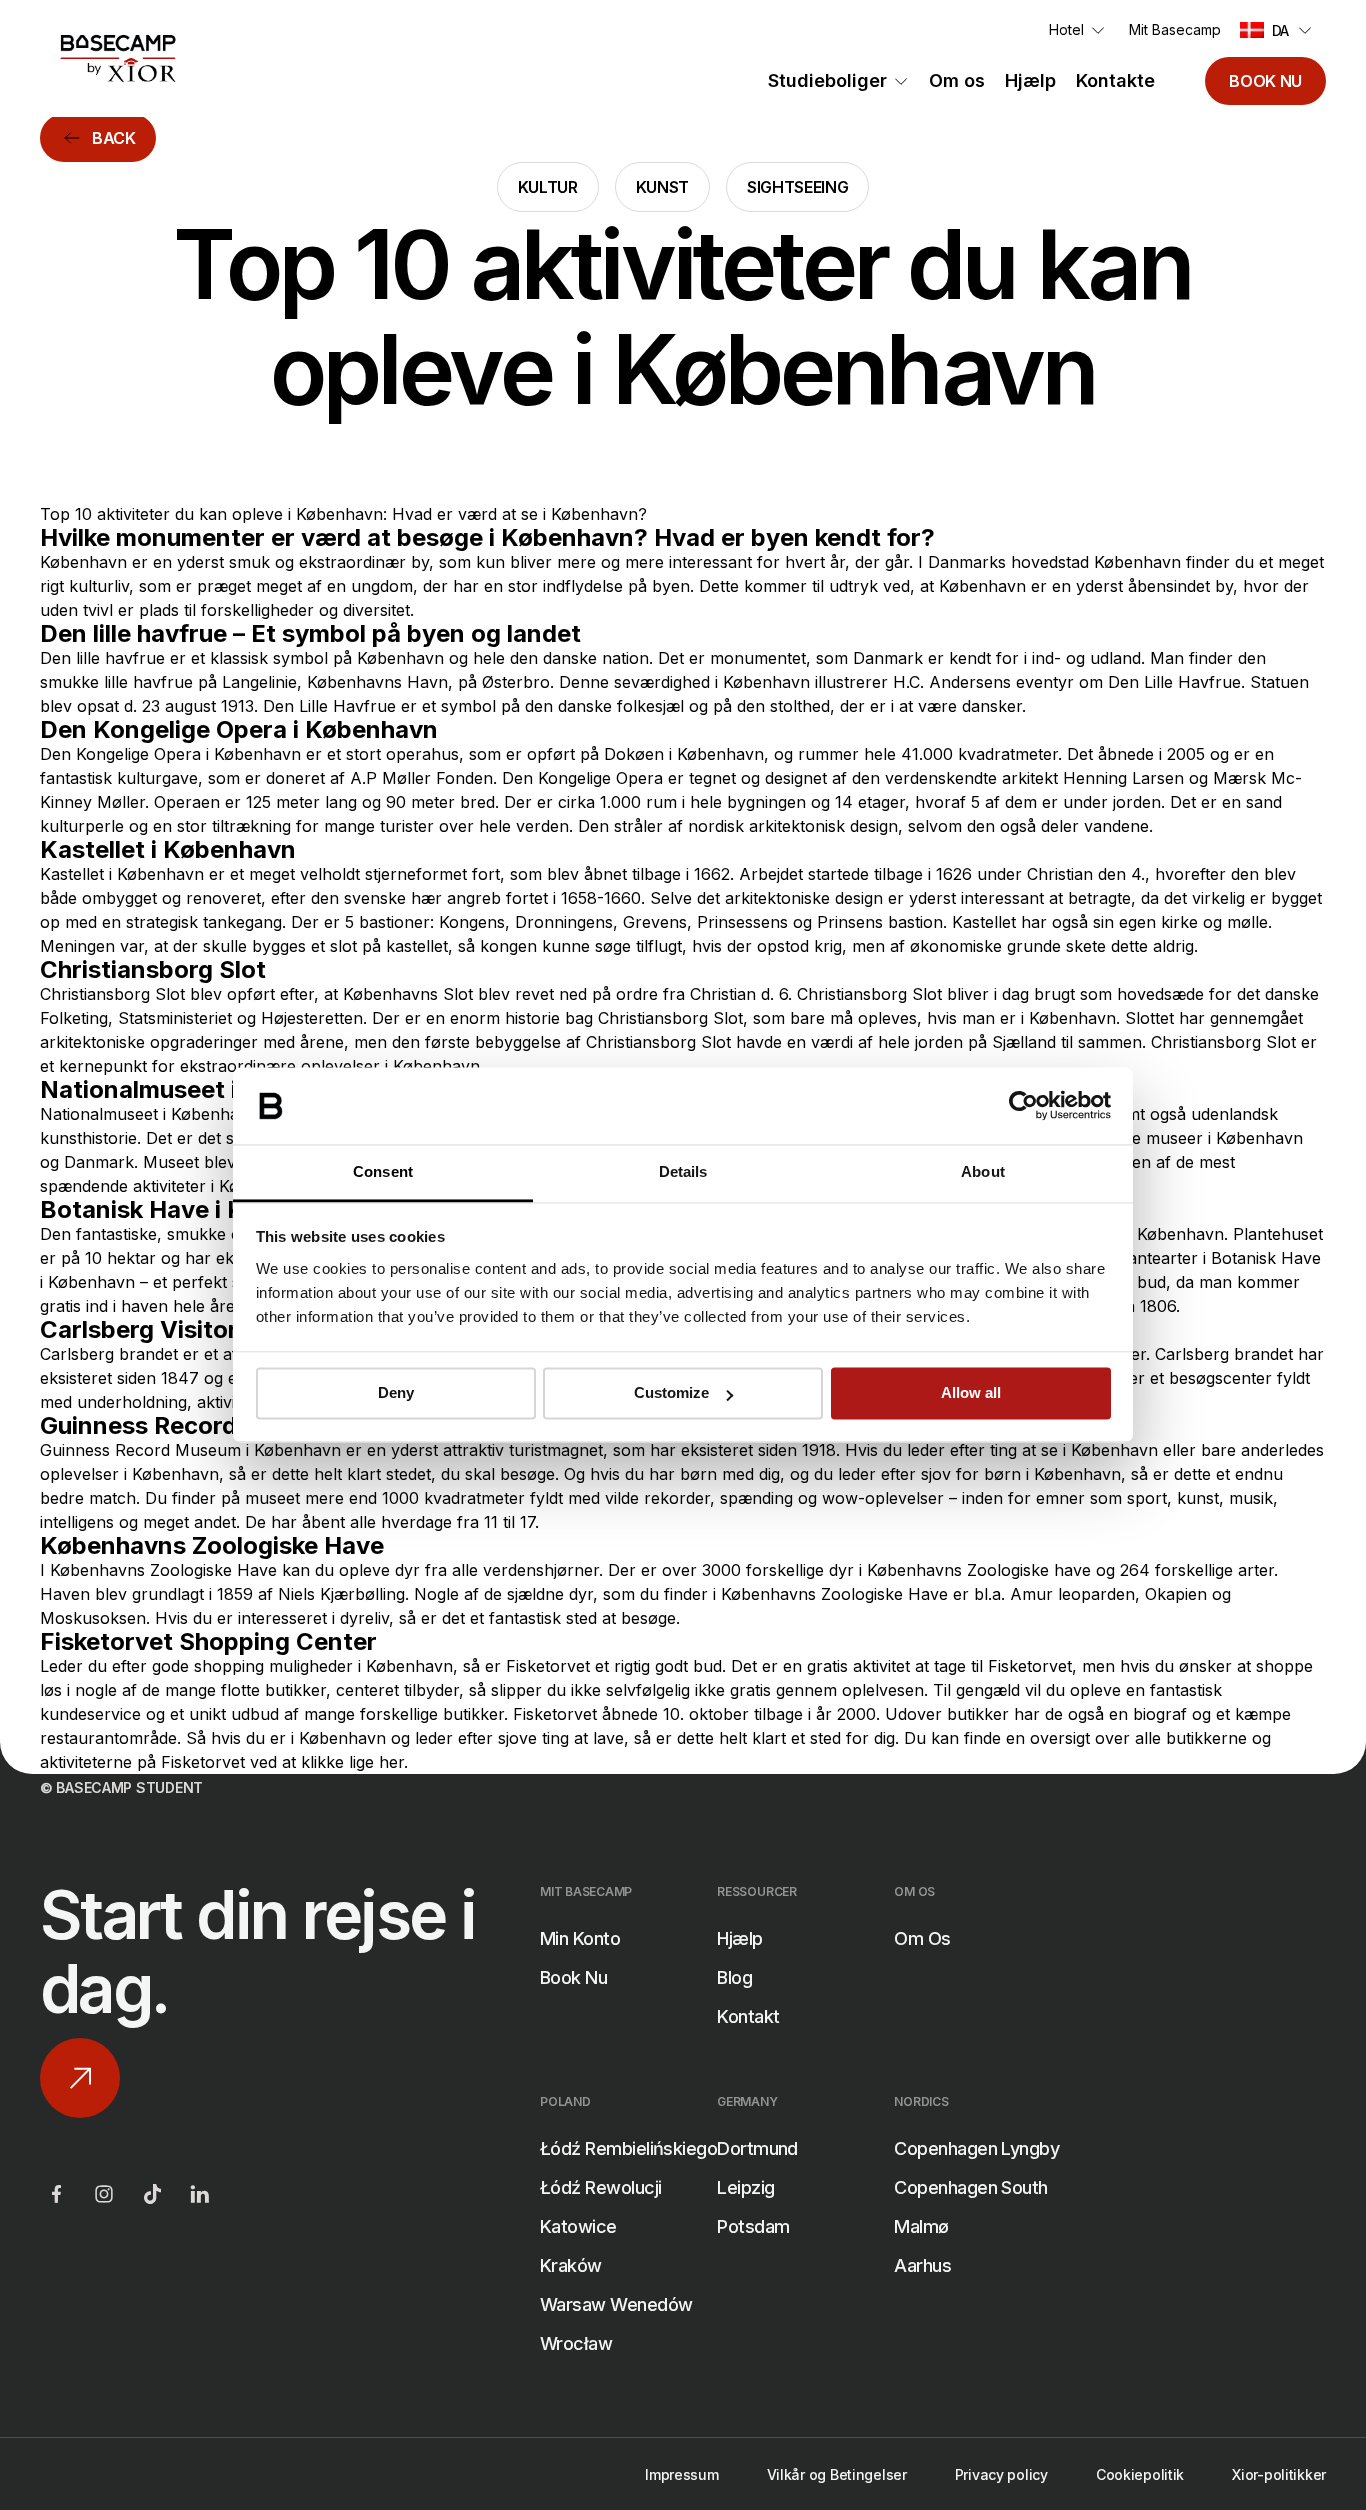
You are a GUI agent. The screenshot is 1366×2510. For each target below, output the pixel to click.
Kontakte (1115, 80)
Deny (396, 1393)
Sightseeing (797, 187)
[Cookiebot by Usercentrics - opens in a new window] (1023, 1106)
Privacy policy (1001, 2474)
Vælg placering (487, 2022)
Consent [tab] (383, 1171)
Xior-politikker (1279, 2474)
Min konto (580, 1938)
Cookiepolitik (1140, 2474)
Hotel (1066, 29)
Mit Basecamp (1175, 29)
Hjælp (1030, 80)
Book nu (1265, 81)
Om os (957, 80)
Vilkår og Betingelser (837, 2474)
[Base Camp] (118, 58)
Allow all (971, 1393)
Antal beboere (485, 2222)
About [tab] (983, 1171)
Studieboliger (827, 80)
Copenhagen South (970, 2187)
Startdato (466, 2122)
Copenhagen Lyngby (976, 2148)
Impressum (681, 2474)
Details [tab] (683, 1171)
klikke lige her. (354, 1762)
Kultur (548, 187)
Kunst (662, 187)
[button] (1278, 30)
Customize (671, 1393)
